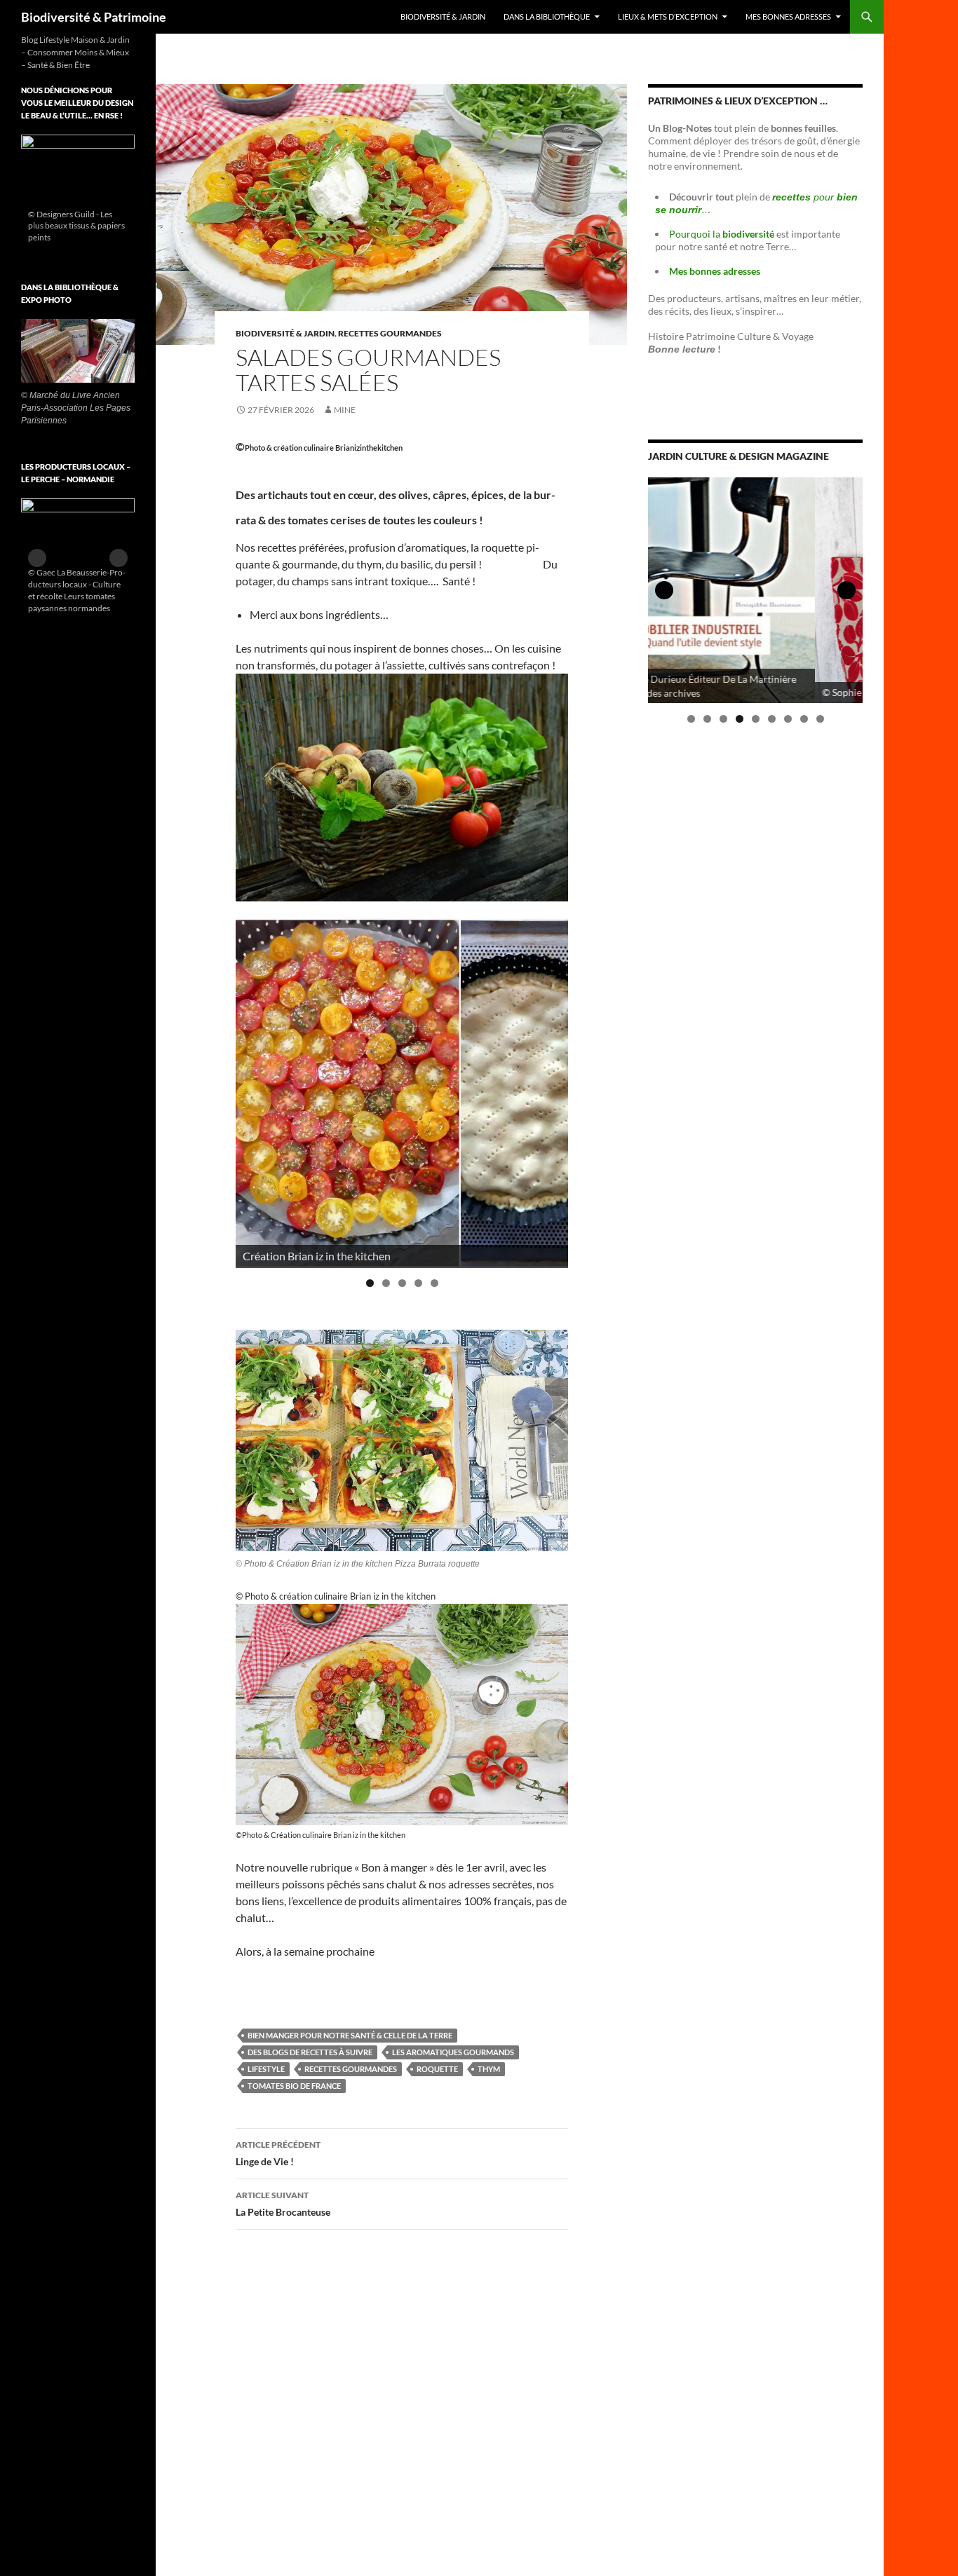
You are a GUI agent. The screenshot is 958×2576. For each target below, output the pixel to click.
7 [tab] (788, 719)
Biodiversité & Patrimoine (94, 17)
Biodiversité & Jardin (443, 16)
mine (345, 410)
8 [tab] (804, 719)
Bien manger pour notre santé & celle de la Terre (350, 2035)
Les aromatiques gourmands (453, 2052)
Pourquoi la (723, 234)
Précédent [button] (253, 1089)
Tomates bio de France (294, 2086)
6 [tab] (772, 719)
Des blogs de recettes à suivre (310, 2052)
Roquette (437, 2069)
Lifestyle (266, 2069)
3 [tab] (402, 1283)
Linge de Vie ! (278, 2153)
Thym (489, 2069)
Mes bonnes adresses (788, 16)
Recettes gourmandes (390, 333)
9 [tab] (820, 719)
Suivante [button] (551, 1089)
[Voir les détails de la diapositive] (78, 191)
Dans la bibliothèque (547, 16)
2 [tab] (386, 1283)
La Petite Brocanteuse (283, 2204)
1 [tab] (370, 1283)
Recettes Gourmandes (351, 2069)
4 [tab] (418, 1283)
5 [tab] (434, 1283)
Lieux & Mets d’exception (668, 16)
